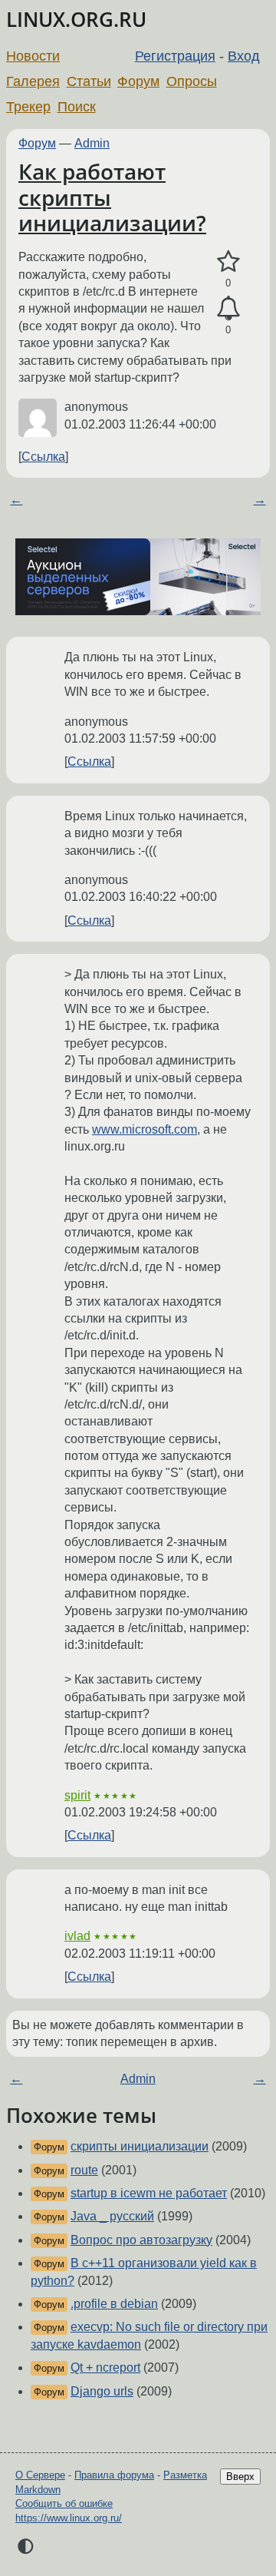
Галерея (33, 81)
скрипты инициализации (140, 2146)
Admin (92, 143)
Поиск (77, 107)
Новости (33, 56)
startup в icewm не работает (149, 2193)
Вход (244, 56)
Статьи (89, 81)
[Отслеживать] (228, 309)
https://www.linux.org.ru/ (69, 2518)
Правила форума (114, 2475)
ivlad (77, 1936)
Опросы (192, 81)
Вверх (240, 2477)
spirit (77, 1795)
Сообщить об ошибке (64, 2503)
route (84, 2170)
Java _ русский (112, 2216)
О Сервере (40, 2475)
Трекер (28, 107)
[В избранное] (228, 262)
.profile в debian (114, 2304)
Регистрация (175, 56)
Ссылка (43, 457)
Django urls (102, 2391)
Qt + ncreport (105, 2367)
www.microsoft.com (145, 1129)
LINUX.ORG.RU (76, 20)
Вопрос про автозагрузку (141, 2240)
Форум (138, 81)
